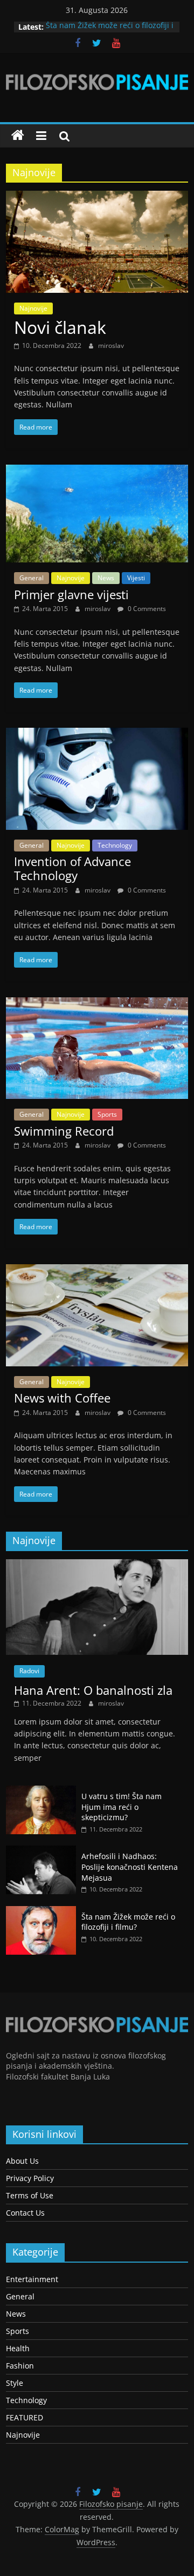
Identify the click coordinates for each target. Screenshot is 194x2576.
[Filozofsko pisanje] (18, 136)
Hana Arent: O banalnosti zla (93, 1690)
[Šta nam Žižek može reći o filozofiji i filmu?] (41, 1912)
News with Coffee (62, 1398)
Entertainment (32, 2279)
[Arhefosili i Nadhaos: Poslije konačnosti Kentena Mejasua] (41, 1851)
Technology (115, 845)
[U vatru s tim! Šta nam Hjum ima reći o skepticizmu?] (41, 1791)
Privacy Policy (30, 2178)
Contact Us (25, 2213)
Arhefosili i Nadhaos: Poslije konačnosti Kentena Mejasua (130, 1867)
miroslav (111, 346)
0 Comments (146, 609)
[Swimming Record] (97, 1004)
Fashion (20, 2366)
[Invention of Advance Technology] (97, 734)
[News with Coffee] (97, 1271)
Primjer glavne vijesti (71, 594)
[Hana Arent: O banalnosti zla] (97, 1565)
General (32, 578)
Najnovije (33, 308)
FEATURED (25, 2417)
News (106, 578)
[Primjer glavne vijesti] (97, 471)
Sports (107, 1114)
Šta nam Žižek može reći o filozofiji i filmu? (128, 1922)
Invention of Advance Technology (72, 868)
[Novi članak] (97, 197)
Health (18, 2348)
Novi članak (60, 327)
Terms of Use (30, 2195)
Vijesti (136, 578)
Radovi (29, 1671)
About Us (22, 2161)
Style (15, 2383)
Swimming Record (64, 1131)
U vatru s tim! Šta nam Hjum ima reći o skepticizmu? (122, 1807)
